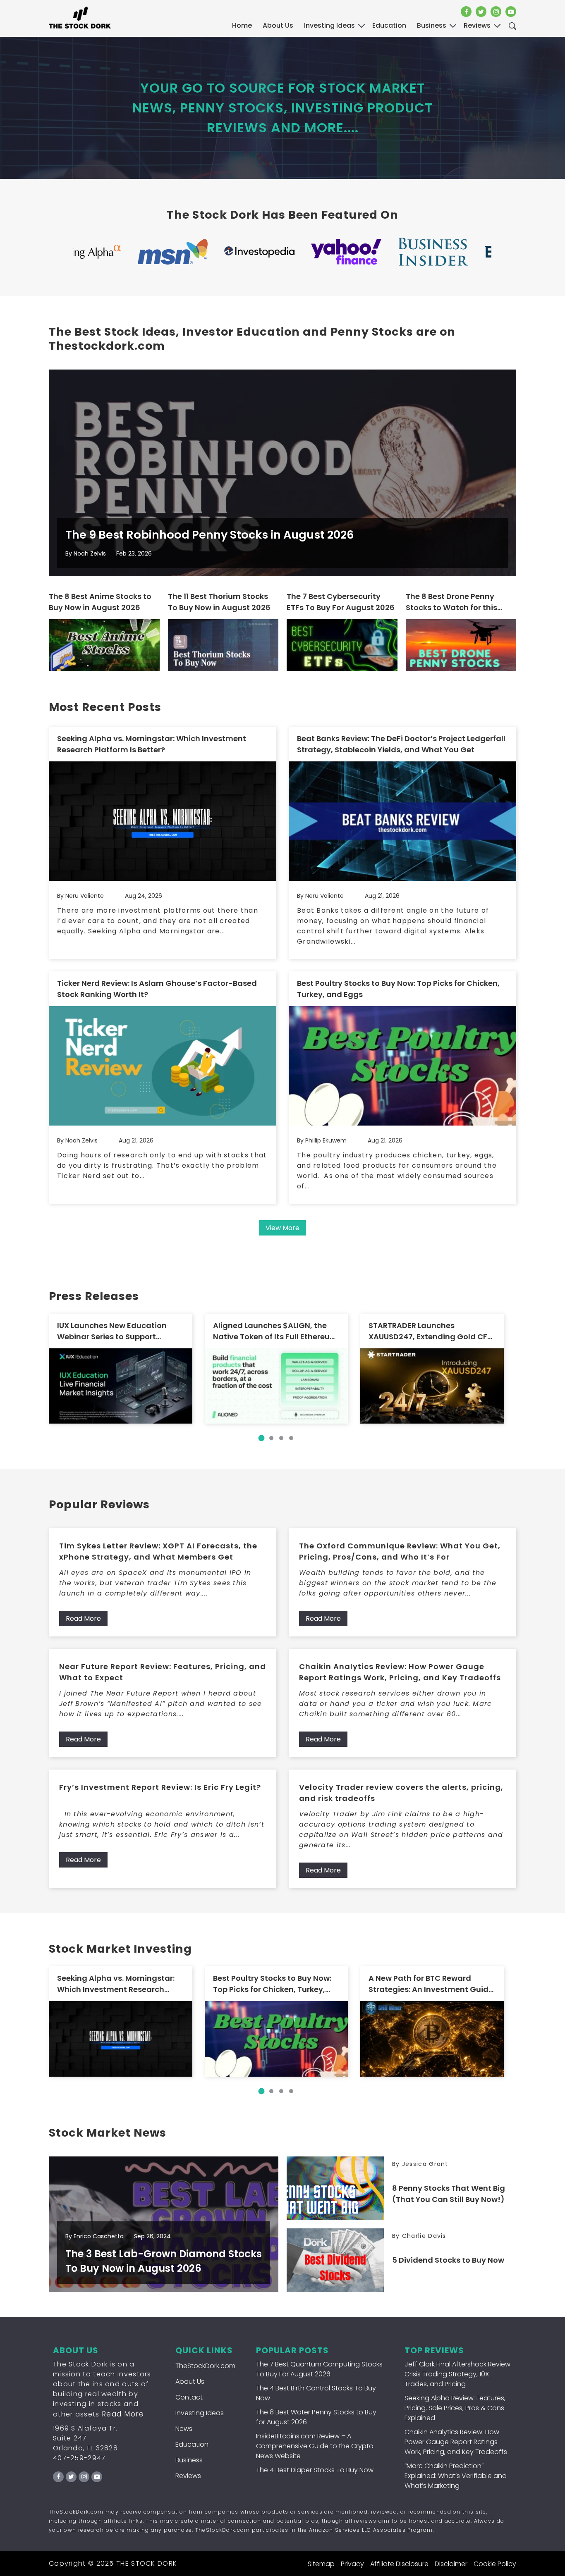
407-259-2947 (79, 2458)
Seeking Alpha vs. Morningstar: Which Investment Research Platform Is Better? (152, 744)
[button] (261, 1438)
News (184, 2429)
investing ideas (329, 25)
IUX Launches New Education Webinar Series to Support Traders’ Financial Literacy (112, 1331)
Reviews (188, 2476)
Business (189, 2460)
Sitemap (321, 2564)
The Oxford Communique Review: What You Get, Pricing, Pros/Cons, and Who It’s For (400, 1551)
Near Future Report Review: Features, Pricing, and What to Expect (163, 1672)
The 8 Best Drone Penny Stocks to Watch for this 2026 (451, 602)
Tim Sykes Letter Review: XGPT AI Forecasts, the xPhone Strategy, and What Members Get (158, 1551)
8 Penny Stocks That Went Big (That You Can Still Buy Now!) (449, 2194)
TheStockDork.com (205, 2366)
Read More (83, 1618)
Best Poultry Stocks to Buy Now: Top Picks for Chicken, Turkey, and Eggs (398, 989)
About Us (278, 25)
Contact (189, 2397)
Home (242, 25)
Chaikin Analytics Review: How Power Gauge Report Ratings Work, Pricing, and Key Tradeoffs (400, 1672)
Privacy (352, 2564)
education (389, 25)
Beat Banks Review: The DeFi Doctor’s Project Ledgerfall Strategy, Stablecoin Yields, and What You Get (401, 744)
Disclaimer (451, 2564)
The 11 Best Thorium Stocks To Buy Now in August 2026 (219, 602)
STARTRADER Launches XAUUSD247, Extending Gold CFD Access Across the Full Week (431, 1331)
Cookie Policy (495, 2564)
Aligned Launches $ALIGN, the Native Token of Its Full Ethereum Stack (275, 1331)
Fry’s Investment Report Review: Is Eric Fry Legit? (160, 1787)
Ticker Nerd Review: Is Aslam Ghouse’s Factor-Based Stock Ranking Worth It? (157, 989)
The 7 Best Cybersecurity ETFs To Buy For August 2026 (341, 602)
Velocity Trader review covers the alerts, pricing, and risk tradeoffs (401, 1793)
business (432, 25)
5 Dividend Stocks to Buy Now (448, 2260)
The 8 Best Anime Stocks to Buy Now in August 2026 (100, 602)
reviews (477, 25)
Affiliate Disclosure (399, 2564)
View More (282, 1228)
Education (192, 2444)
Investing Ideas (200, 2413)
